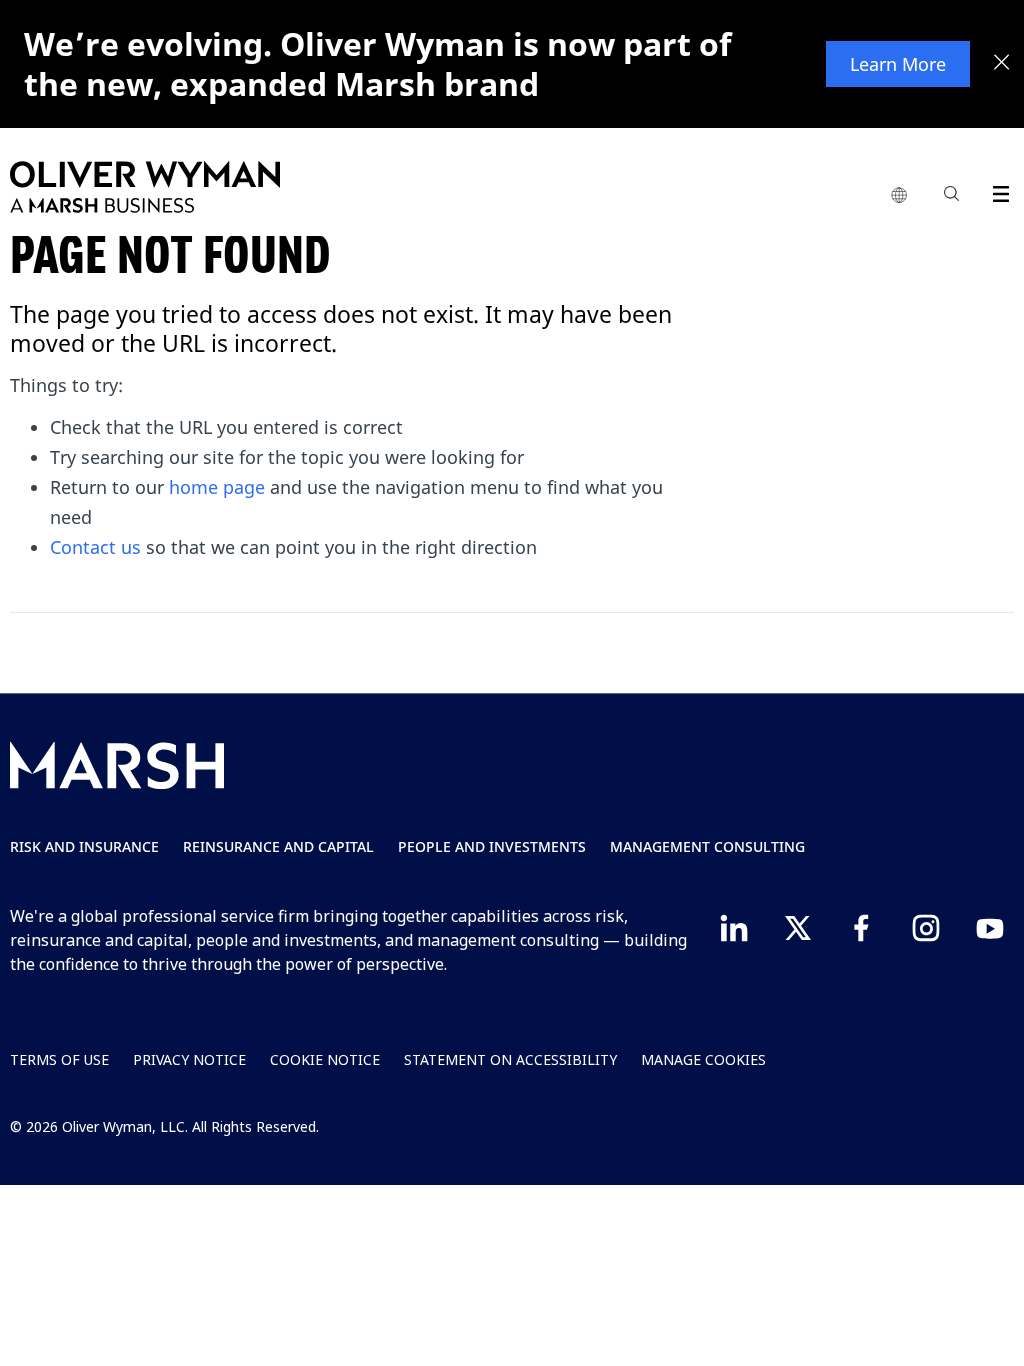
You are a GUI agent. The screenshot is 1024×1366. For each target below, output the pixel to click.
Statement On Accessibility (510, 1059)
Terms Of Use (59, 1059)
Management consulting (707, 846)
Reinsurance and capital (278, 846)
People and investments (492, 846)
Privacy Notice (189, 1059)
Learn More (898, 64)
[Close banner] (1002, 64)
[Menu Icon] (996, 190)
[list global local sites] (899, 196)
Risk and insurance (84, 846)
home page (217, 487)
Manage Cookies (703, 1059)
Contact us (95, 547)
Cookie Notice (325, 1059)
